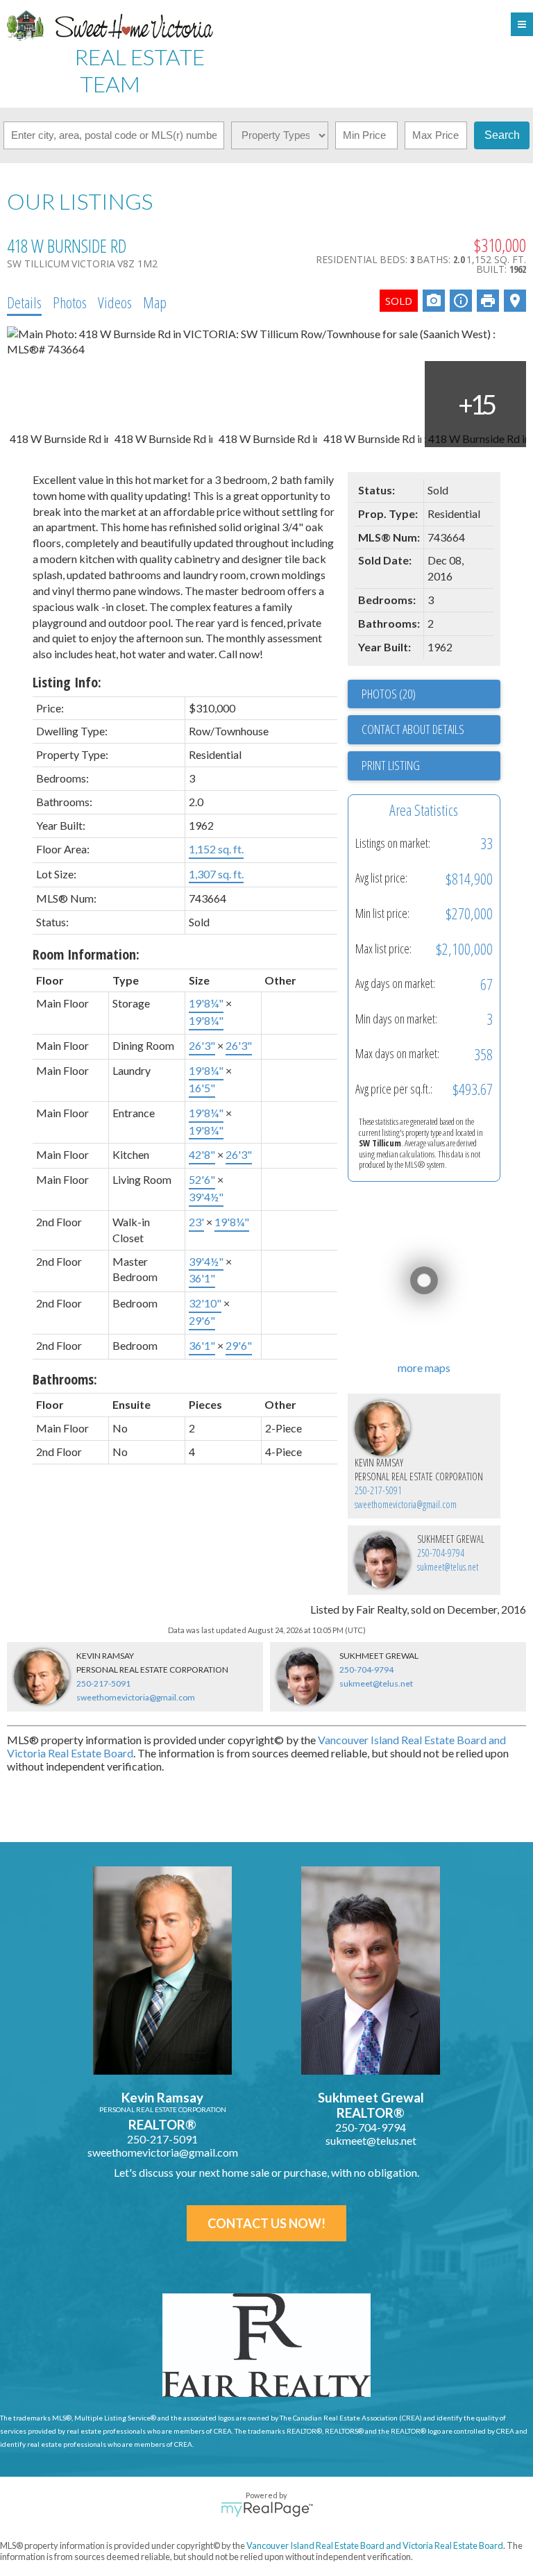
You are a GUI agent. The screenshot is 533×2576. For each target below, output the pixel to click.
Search (502, 135)
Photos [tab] (70, 302)
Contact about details (413, 729)
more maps (424, 1368)
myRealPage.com (267, 2509)
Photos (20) (389, 694)
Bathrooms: (65, 1379)
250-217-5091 (378, 1490)
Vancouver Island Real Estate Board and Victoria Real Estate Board (375, 2545)
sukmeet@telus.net (448, 1567)
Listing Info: (67, 682)
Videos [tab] (115, 302)
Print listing (391, 765)
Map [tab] (155, 302)
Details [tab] (24, 302)
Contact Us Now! (266, 2223)
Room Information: (86, 954)
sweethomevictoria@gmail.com (406, 1504)
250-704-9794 (441, 1553)
